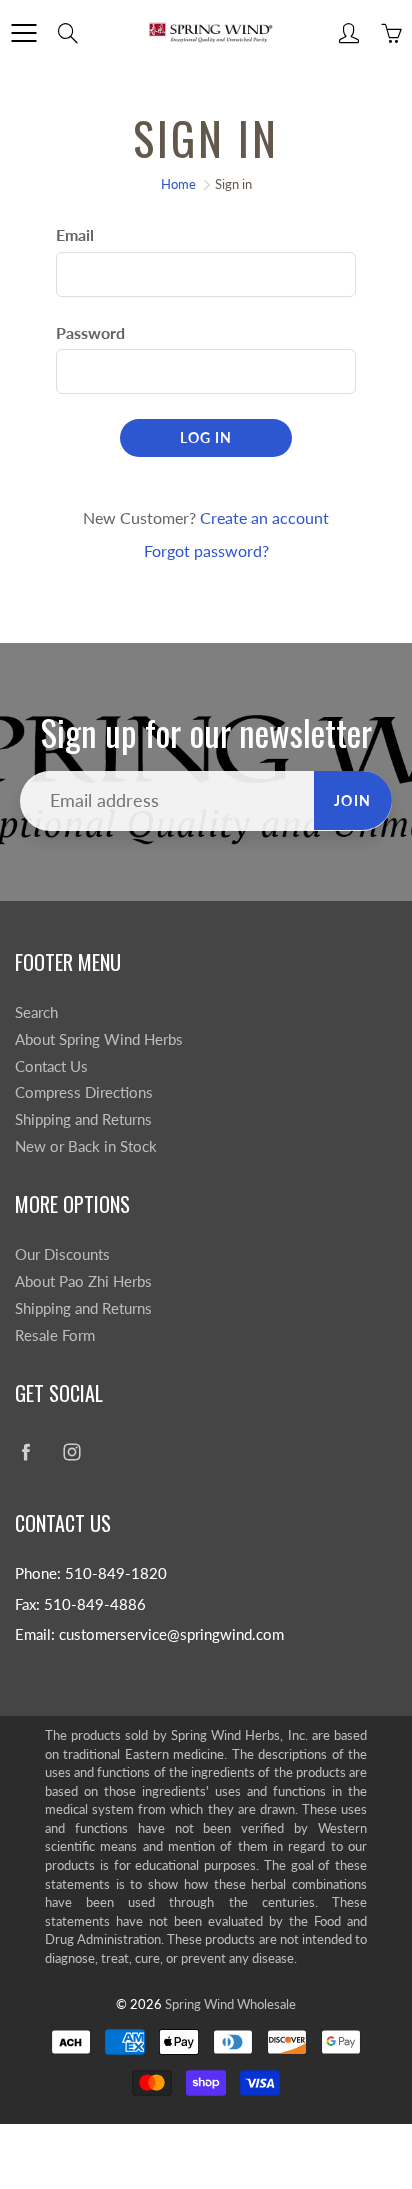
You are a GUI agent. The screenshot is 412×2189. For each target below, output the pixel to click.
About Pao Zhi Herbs (83, 1281)
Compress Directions (84, 1092)
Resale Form (55, 1335)
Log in (206, 437)
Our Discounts (62, 1254)
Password (90, 332)
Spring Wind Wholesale (230, 2004)
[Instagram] (71, 1451)
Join (353, 800)
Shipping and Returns (83, 1119)
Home (178, 184)
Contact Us (51, 1066)
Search (36, 1012)
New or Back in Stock (86, 1146)
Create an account (264, 517)
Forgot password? (206, 550)
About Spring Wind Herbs (99, 1039)
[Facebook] (25, 1451)
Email (75, 234)
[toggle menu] (23, 33)
